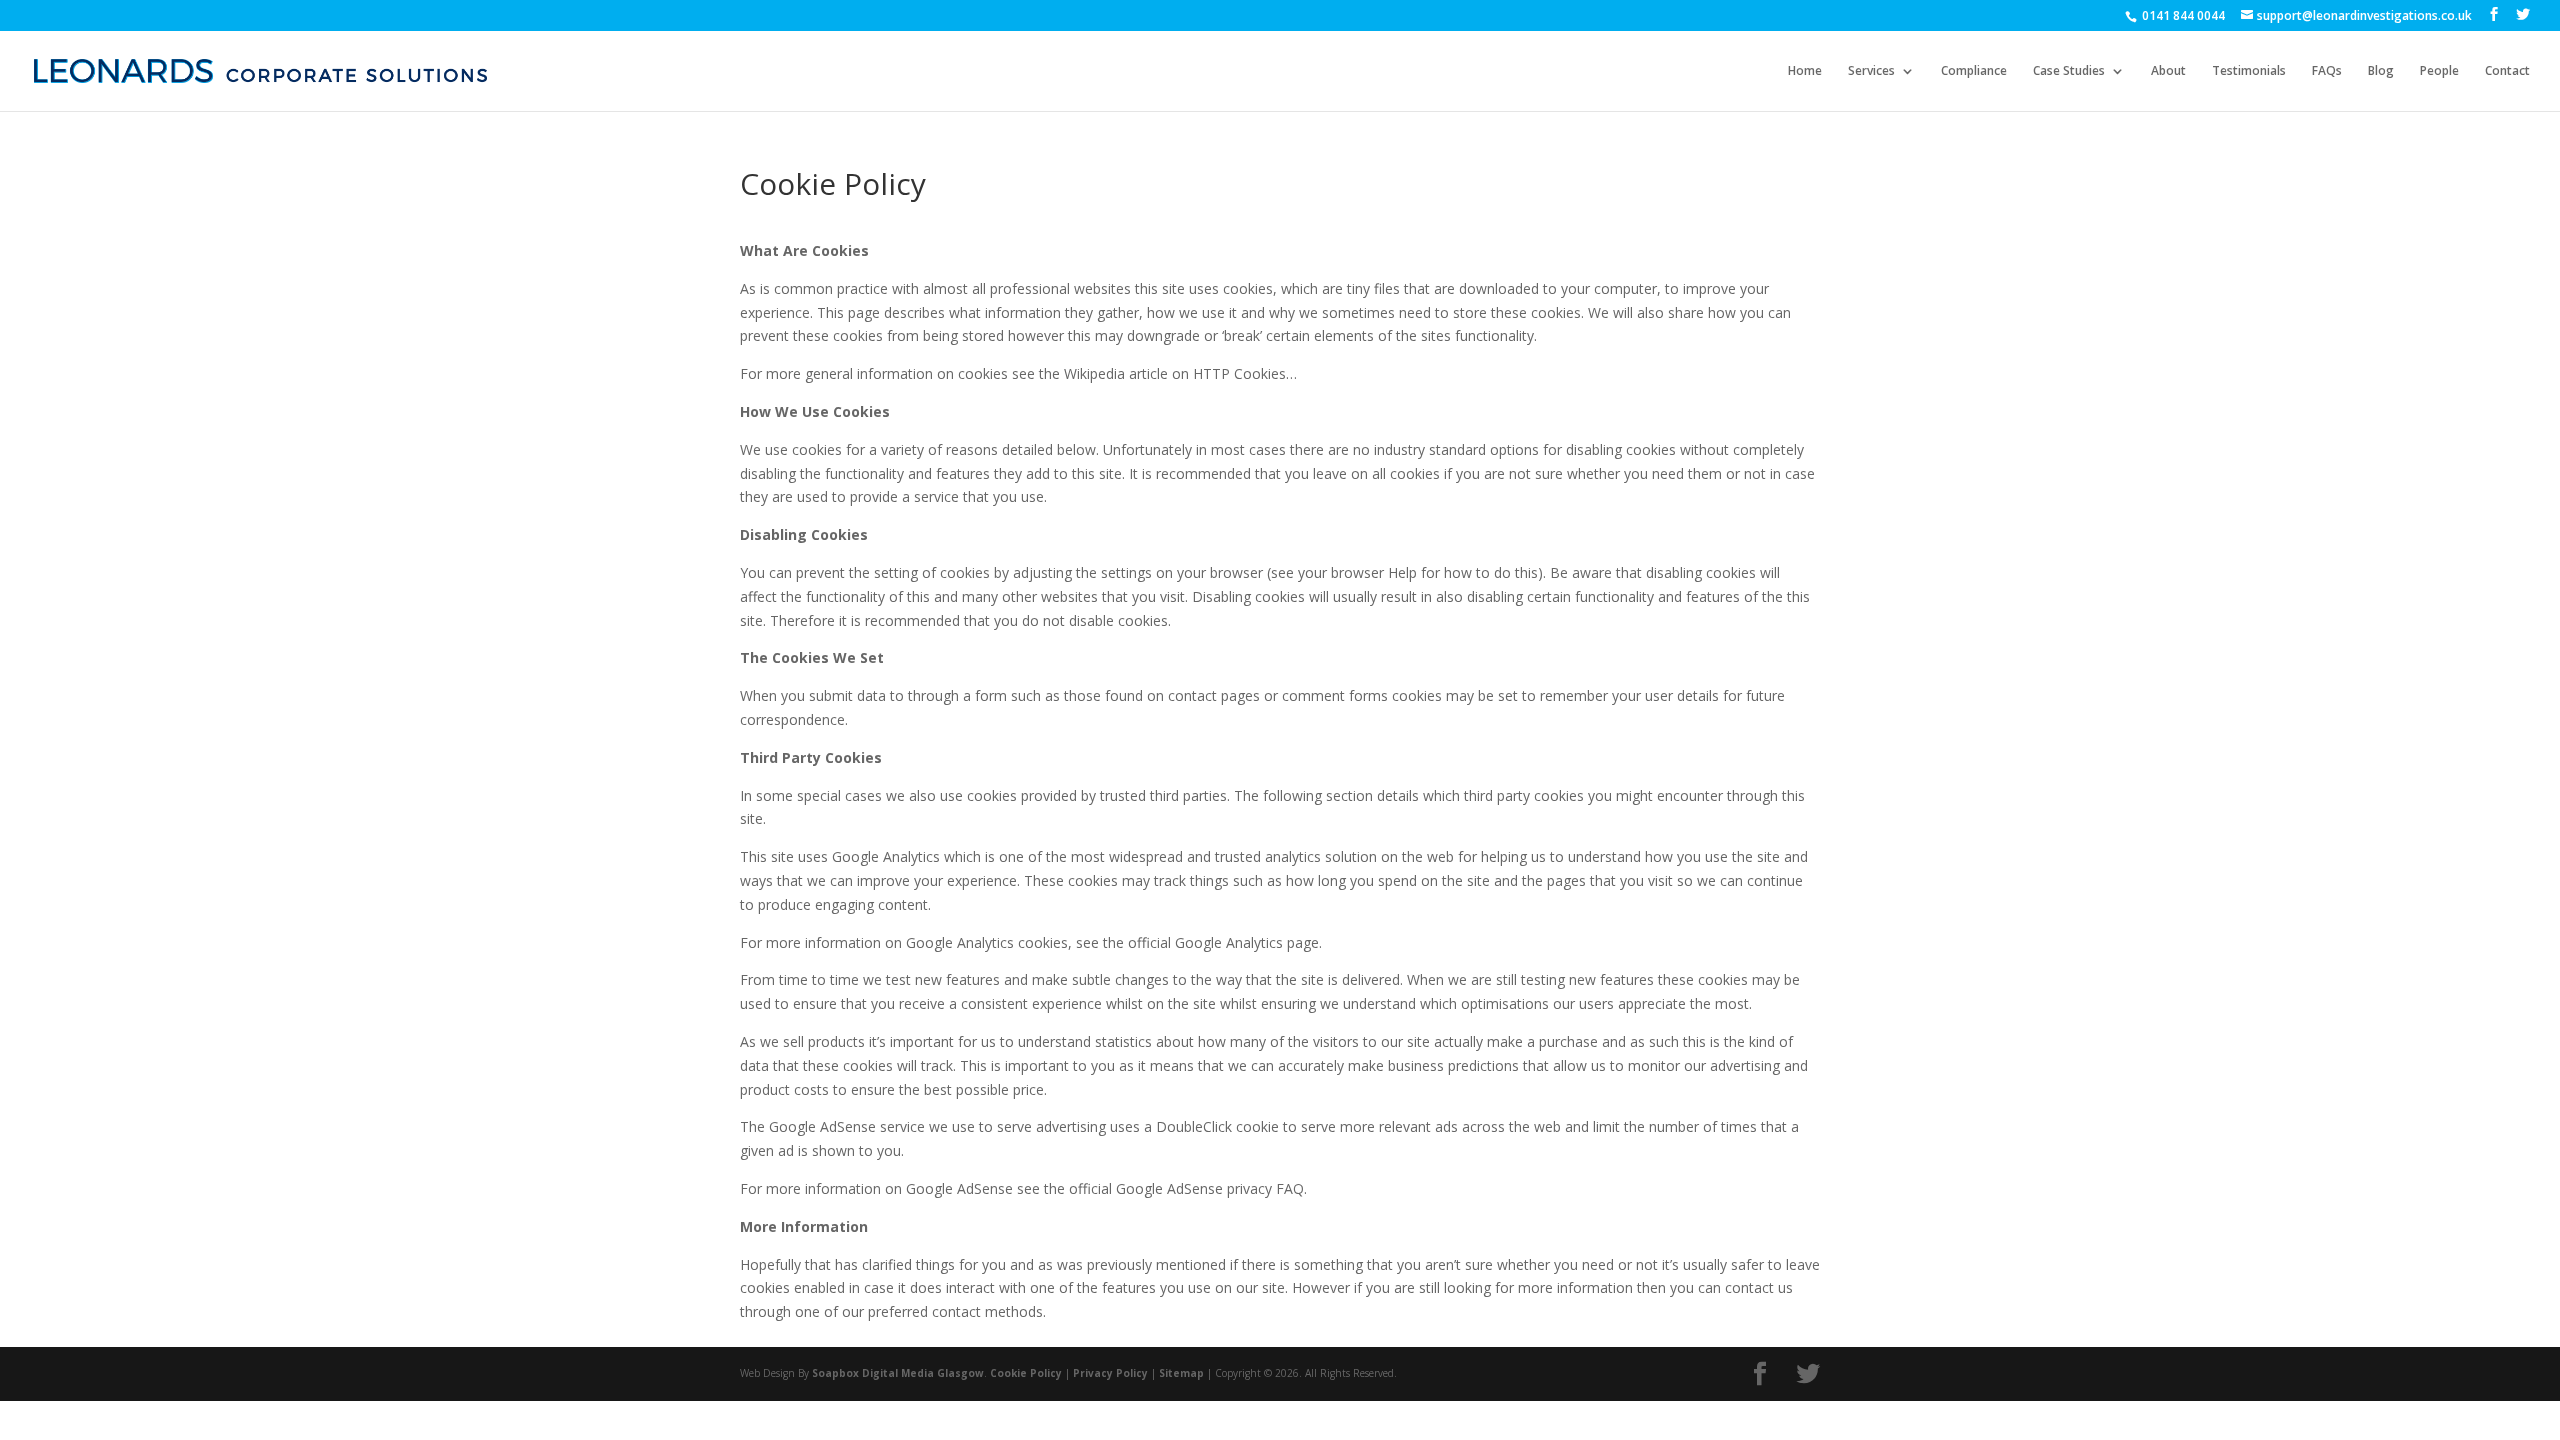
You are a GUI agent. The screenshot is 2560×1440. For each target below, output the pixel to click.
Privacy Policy (1110, 1373)
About (2168, 71)
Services (1871, 71)
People (2439, 71)
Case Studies (2069, 71)
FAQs (2327, 71)
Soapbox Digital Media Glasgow (898, 1373)
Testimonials (2249, 71)
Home (1805, 71)
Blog (2381, 71)
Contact (2507, 71)
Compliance (1974, 71)
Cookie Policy (1026, 1373)
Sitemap (1181, 1373)
